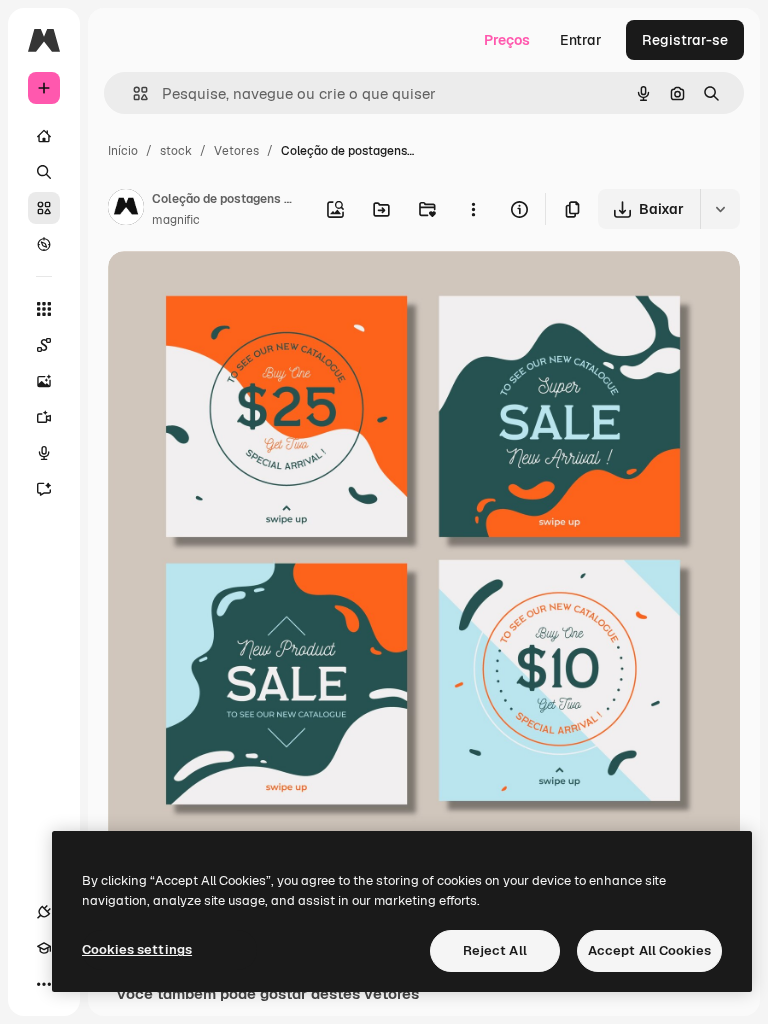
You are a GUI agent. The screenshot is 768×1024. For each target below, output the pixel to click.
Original (236, 289)
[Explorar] (44, 244)
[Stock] (44, 208)
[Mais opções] (473, 209)
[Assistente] (44, 489)
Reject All (495, 950)
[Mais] (44, 984)
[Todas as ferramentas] (44, 309)
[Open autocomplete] (132, 93)
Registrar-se (685, 40)
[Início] (44, 136)
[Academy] (44, 948)
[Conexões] (44, 912)
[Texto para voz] (44, 453)
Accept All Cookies (649, 950)
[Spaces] (44, 345)
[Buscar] (44, 172)
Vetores (236, 151)
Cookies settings (137, 949)
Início (123, 151)
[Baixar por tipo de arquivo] (720, 209)
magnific (176, 220)
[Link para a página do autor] (126, 210)
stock (176, 151)
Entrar (581, 40)
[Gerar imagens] (44, 381)
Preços (507, 40)
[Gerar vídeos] (44, 417)
